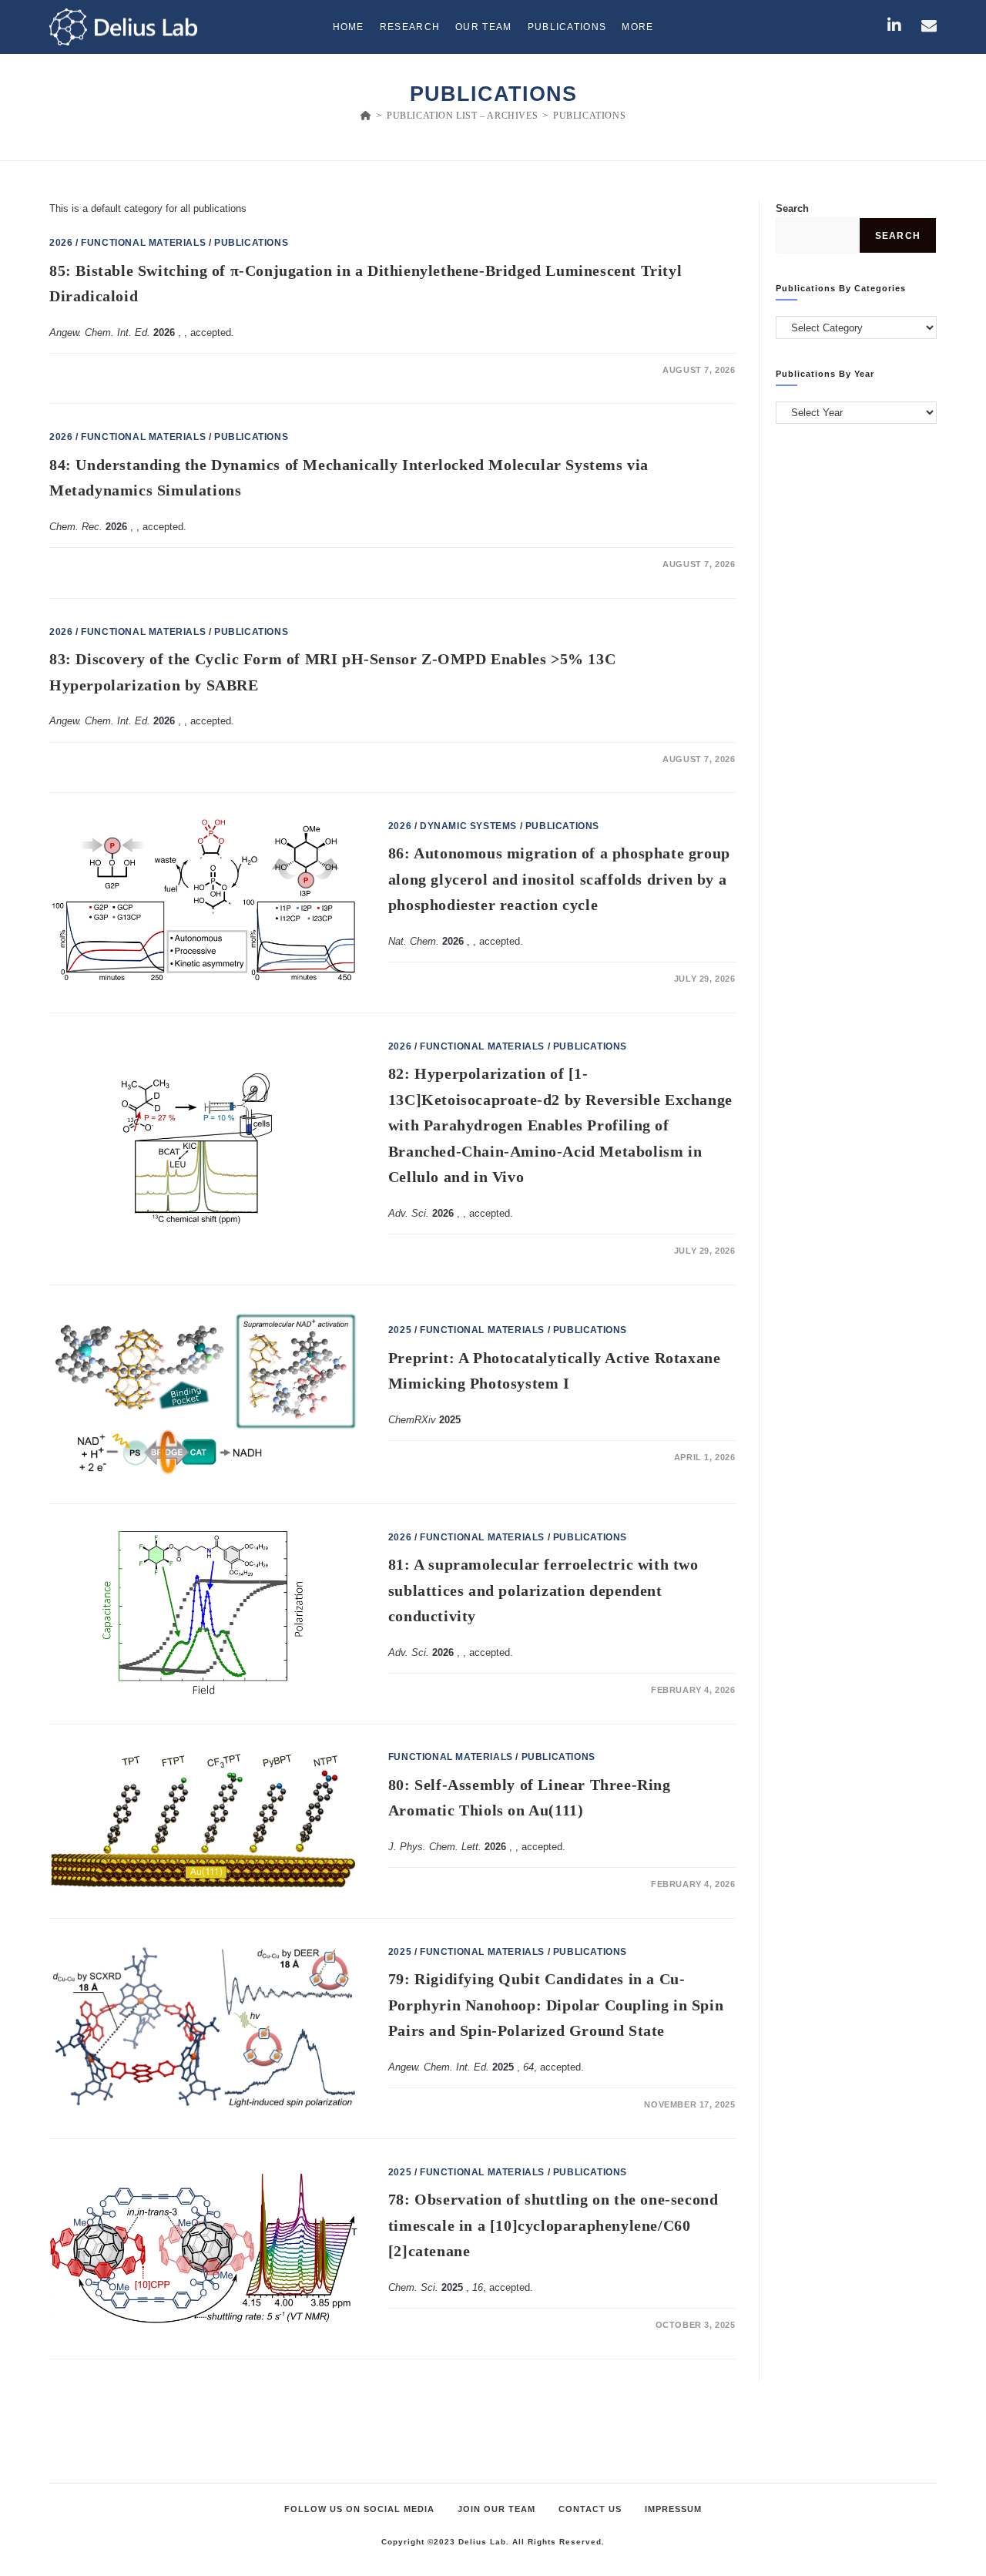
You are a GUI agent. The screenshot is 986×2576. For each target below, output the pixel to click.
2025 (400, 1330)
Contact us (590, 2509)
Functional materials (143, 243)
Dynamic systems (468, 826)
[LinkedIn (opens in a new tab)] (894, 25)
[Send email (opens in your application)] (929, 25)
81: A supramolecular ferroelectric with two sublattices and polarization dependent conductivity (543, 1590)
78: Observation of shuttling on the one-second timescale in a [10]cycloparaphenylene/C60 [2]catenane (553, 2225)
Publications (589, 116)
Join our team (496, 2509)
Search (792, 208)
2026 (61, 243)
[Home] (366, 116)
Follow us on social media (359, 2509)
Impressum (673, 2509)
